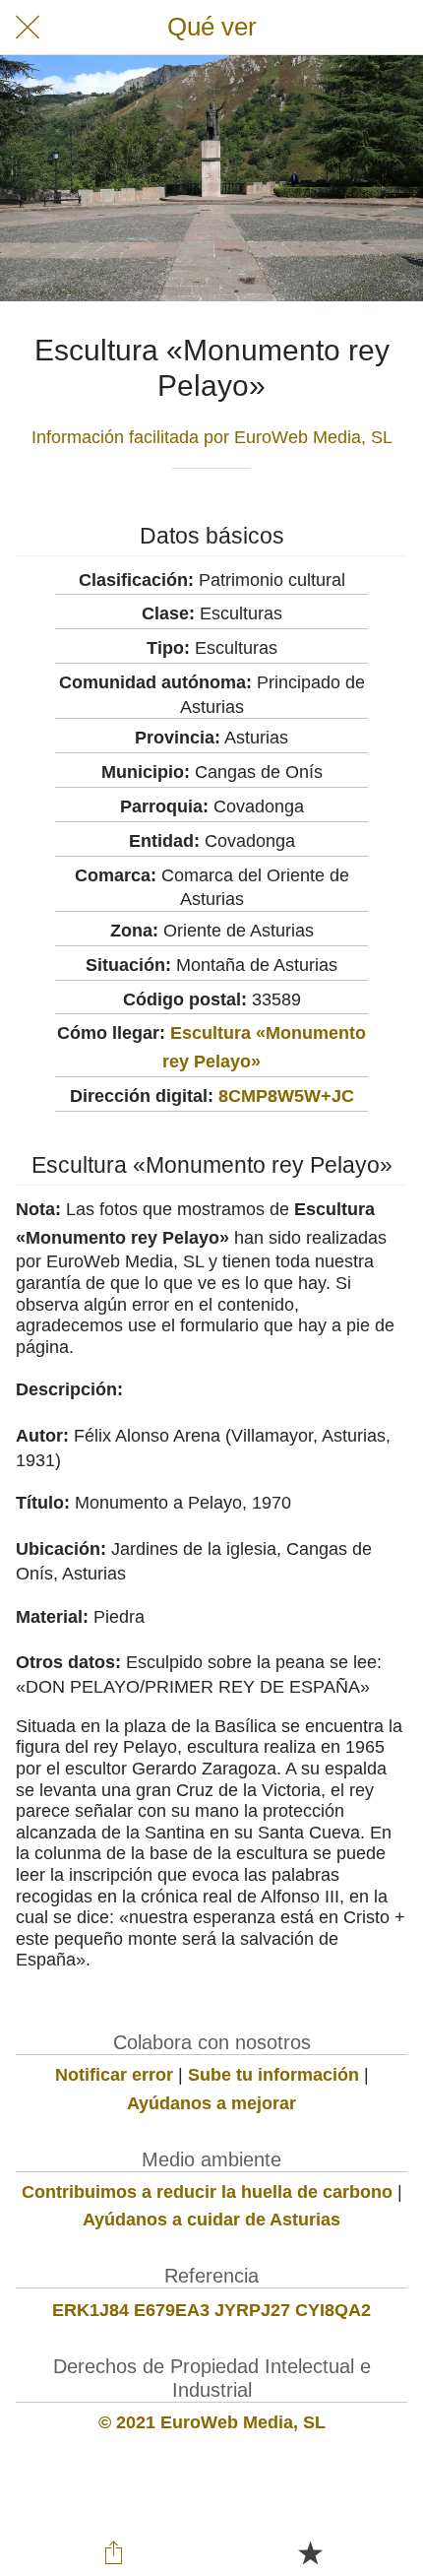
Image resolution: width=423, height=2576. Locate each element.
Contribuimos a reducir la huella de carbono (207, 2192)
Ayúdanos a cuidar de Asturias (211, 2220)
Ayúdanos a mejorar (211, 2103)
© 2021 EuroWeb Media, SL (212, 2422)
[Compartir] (114, 2552)
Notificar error (114, 2075)
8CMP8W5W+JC (286, 1096)
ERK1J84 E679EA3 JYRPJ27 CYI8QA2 (211, 2310)
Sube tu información (273, 2075)
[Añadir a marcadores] (310, 2552)
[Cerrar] (28, 28)
